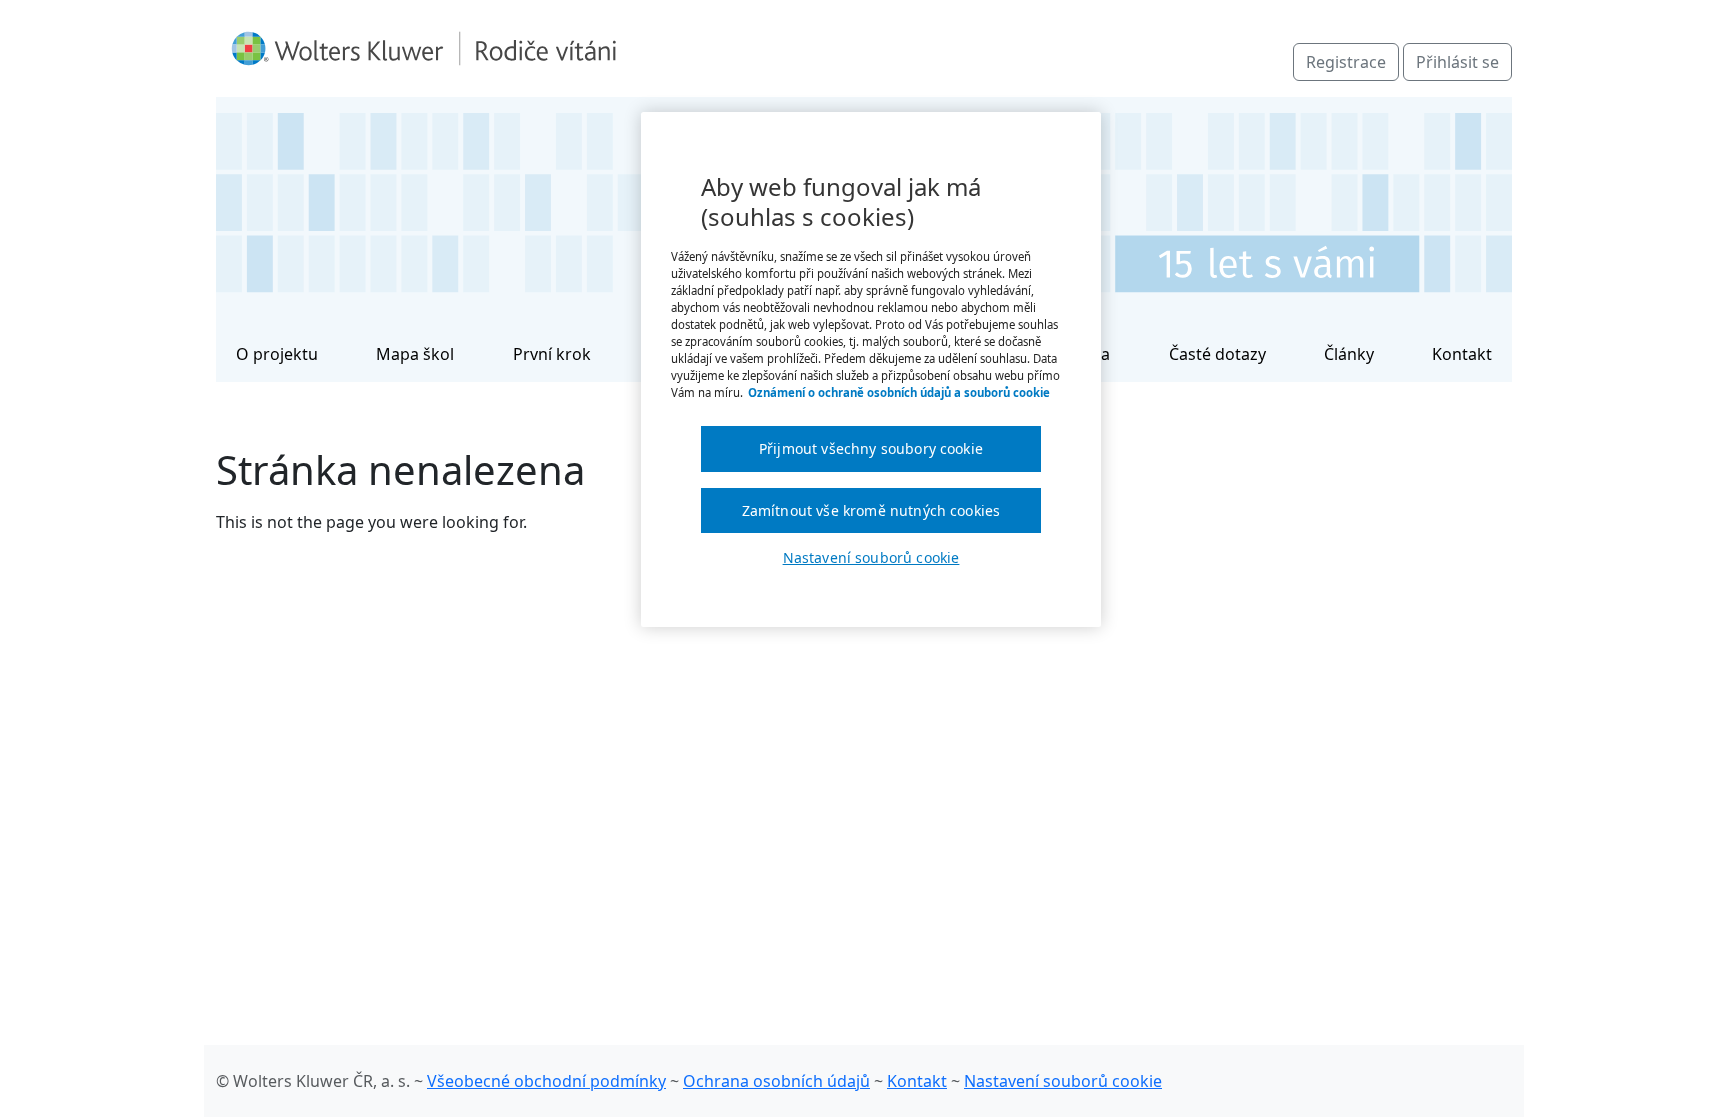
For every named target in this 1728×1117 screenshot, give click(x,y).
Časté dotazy (1217, 354)
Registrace (1346, 62)
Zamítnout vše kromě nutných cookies (871, 510)
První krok (552, 354)
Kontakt (1462, 354)
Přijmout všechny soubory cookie (871, 448)
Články (1349, 354)
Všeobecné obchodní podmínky (546, 1081)
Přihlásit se (1457, 62)
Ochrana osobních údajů (776, 1081)
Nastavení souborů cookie (1063, 1081)
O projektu (277, 354)
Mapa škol (415, 354)
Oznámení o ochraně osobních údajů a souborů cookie (899, 392)
